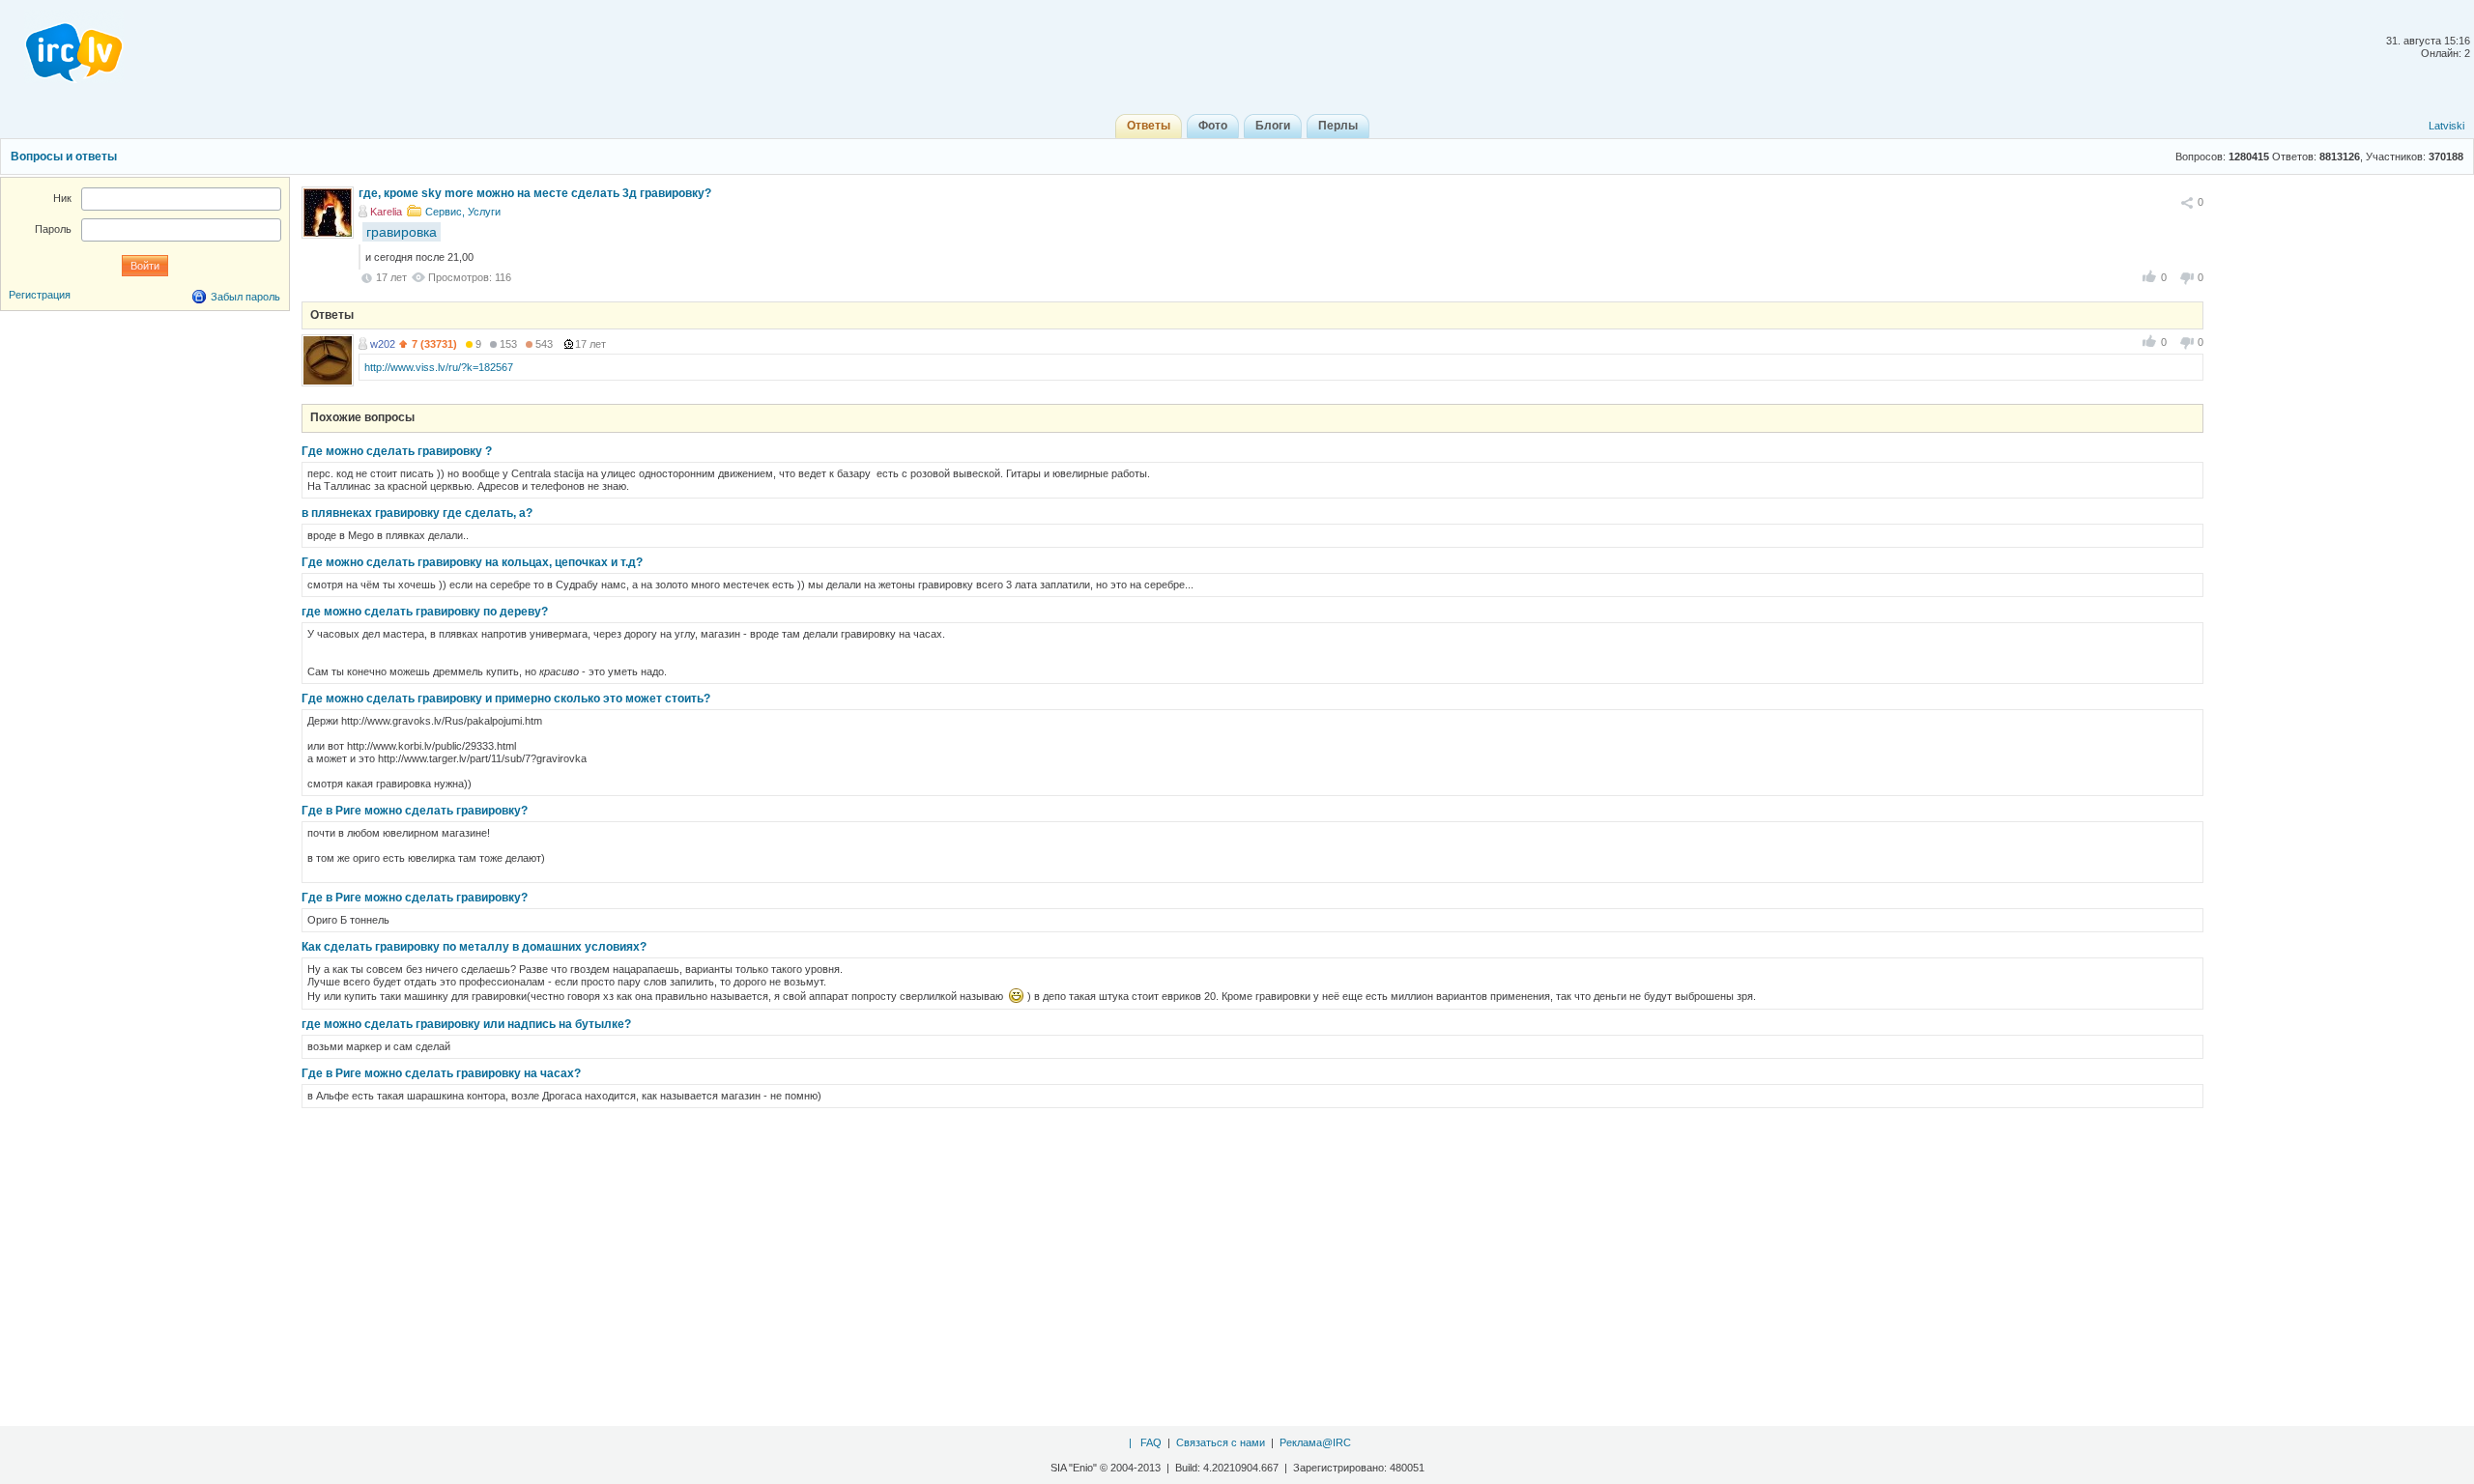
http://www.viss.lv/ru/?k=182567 (439, 367)
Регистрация (40, 295)
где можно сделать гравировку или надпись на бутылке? (466, 1024)
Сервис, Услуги (463, 212)
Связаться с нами (1221, 1442)
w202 (383, 344)
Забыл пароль (245, 297)
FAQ (1151, 1442)
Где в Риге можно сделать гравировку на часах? (441, 1073)
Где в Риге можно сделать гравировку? (415, 811)
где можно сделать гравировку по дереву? (425, 612)
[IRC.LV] (62, 46)
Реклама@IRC (1315, 1442)
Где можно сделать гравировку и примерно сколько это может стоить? (506, 699)
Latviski (2446, 126)
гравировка (402, 232)
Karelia (386, 212)
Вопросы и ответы (64, 157)
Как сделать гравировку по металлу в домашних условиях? (474, 947)
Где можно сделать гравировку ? (397, 451)
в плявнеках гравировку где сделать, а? (417, 513)
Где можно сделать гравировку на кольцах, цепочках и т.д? (472, 562)
